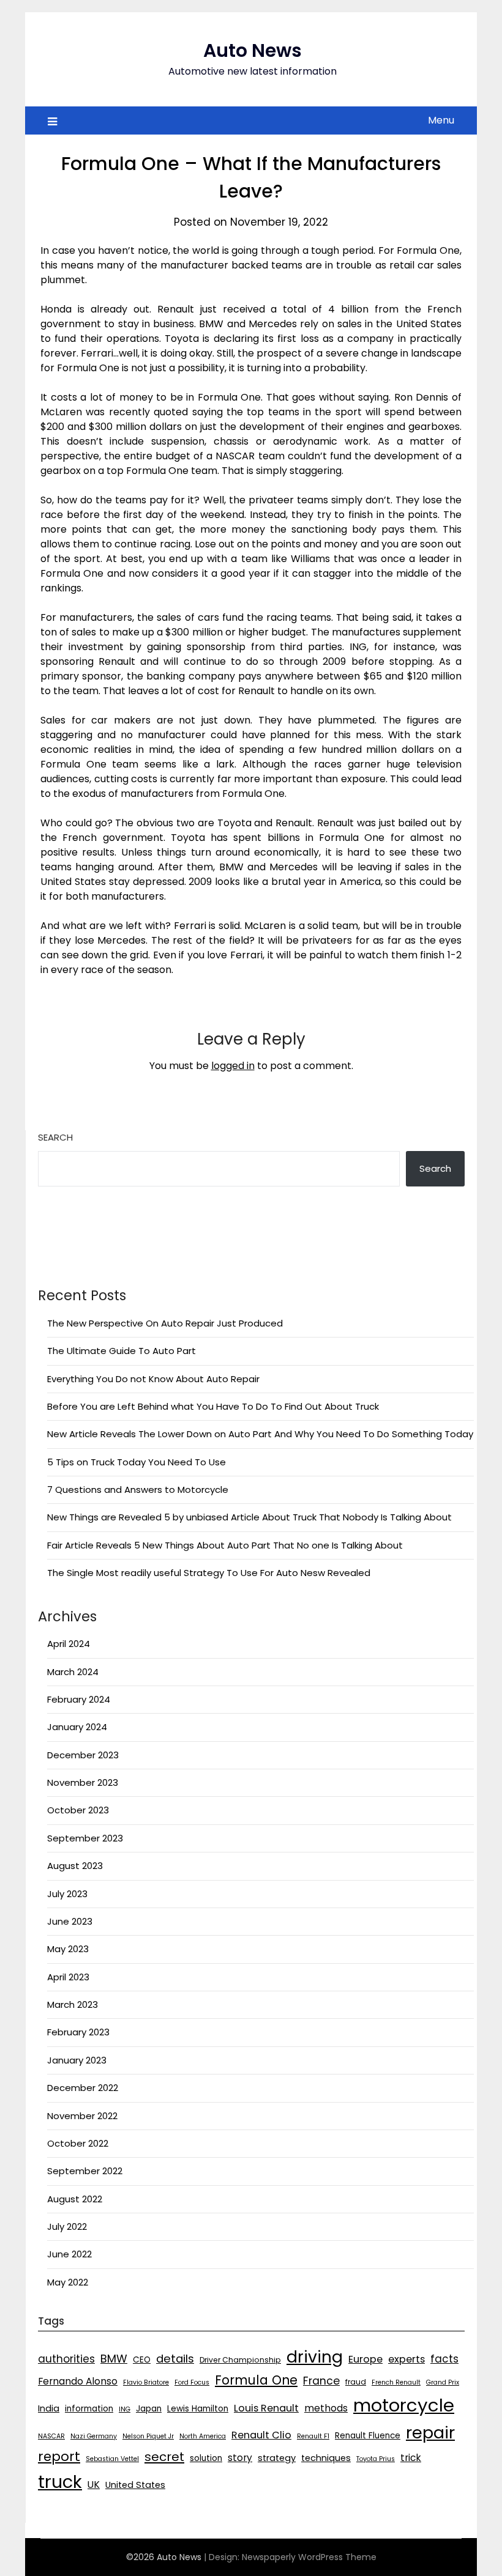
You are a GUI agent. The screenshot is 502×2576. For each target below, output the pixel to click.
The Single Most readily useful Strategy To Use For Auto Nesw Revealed (209, 1573)
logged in (233, 1066)
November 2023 (83, 1782)
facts (444, 2359)
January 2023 (77, 2060)
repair (430, 2433)
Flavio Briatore (146, 2382)
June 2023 (70, 1921)
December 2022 (83, 2088)
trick (411, 2458)
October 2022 (78, 2143)
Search (55, 1137)
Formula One (256, 2380)
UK (94, 2485)
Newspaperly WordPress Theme (309, 2557)
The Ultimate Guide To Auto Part (122, 1351)
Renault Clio (261, 2435)
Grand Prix (443, 2382)
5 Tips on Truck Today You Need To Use (137, 1462)
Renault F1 (313, 2436)
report (59, 2456)
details (175, 2359)
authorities (66, 2359)
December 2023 (83, 1755)
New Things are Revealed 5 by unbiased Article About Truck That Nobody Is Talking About (249, 1517)
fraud (356, 2382)
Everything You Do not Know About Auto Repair (153, 1379)
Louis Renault (266, 2408)
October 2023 (78, 1810)
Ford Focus (192, 2382)
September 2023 (85, 1838)
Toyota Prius (376, 2459)
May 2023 (68, 1949)
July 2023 (67, 1894)
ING (125, 2409)
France (321, 2381)
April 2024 (69, 1644)
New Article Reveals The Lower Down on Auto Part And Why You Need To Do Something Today (260, 1434)
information (89, 2409)
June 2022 (69, 2254)
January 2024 (77, 1727)
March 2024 (73, 1672)
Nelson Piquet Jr (148, 2436)
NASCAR (51, 2436)
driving (315, 2357)
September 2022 (85, 2171)
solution (206, 2458)
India (49, 2408)
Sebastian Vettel (112, 2459)
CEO (142, 2360)
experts (406, 2359)
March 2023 (73, 2004)
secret (164, 2457)
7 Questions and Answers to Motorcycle (138, 1490)
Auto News (253, 50)
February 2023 (78, 2032)
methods (326, 2408)
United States (135, 2485)
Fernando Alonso (78, 2381)
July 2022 (67, 2226)
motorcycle (404, 2405)
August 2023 (75, 1866)
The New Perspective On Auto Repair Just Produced (165, 1323)
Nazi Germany (94, 2436)
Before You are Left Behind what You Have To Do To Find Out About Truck (213, 1406)
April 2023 (68, 1977)
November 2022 (82, 2116)
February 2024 (79, 1699)
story (240, 2458)
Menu (441, 120)
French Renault (396, 2382)
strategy (277, 2458)
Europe (365, 2359)
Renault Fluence (368, 2436)
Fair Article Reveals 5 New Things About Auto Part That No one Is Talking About (225, 1545)
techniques (326, 2458)
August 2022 (75, 2199)
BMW (114, 2359)
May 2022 (68, 2282)
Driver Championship (240, 2360)
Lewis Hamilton (198, 2409)
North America (203, 2436)
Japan (149, 2409)
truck (60, 2482)
